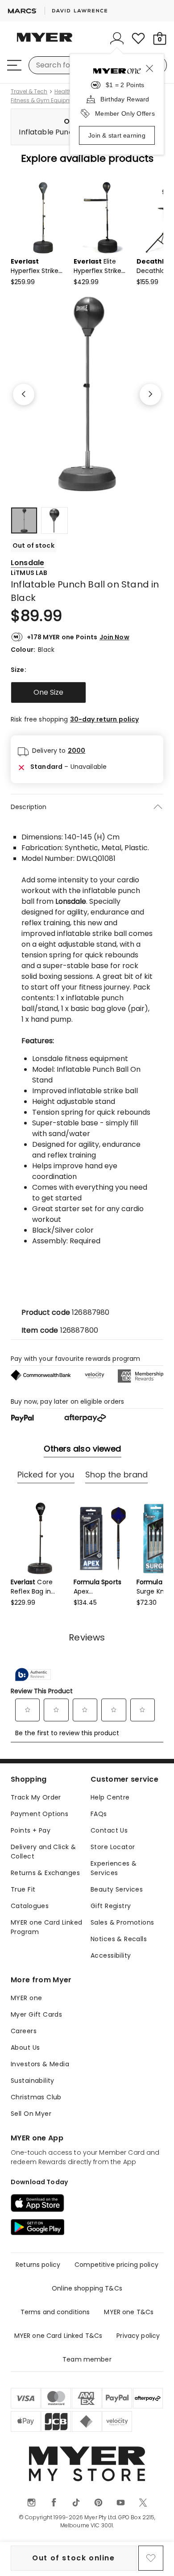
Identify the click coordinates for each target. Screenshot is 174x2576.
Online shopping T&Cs (87, 2288)
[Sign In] (117, 38)
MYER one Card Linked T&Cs (58, 2336)
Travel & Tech (29, 92)
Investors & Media (40, 2064)
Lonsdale (27, 563)
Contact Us (109, 1830)
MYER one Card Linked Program (46, 1927)
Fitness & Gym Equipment (46, 101)
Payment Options (39, 1814)
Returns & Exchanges (45, 1873)
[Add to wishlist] (151, 2558)
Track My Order (36, 1797)
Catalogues (30, 1906)
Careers (24, 2031)
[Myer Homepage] (45, 42)
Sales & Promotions (122, 1922)
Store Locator (113, 1847)
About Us (25, 2047)
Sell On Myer (31, 2114)
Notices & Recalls (119, 1939)
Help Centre (110, 1797)
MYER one (26, 1998)
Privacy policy (138, 2336)
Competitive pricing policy (116, 2265)
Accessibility (111, 1955)
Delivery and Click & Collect (43, 1852)
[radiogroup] (87, 692)
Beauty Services (117, 1889)
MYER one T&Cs (129, 2312)
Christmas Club (36, 2097)
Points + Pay (31, 1830)
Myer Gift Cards (36, 2014)
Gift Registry (111, 1906)
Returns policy (38, 2265)
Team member (87, 2359)
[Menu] (14, 65)
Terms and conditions (55, 2312)
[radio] (48, 692)
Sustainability (33, 2081)
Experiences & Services (114, 1868)
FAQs (99, 1814)
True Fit (23, 1889)
